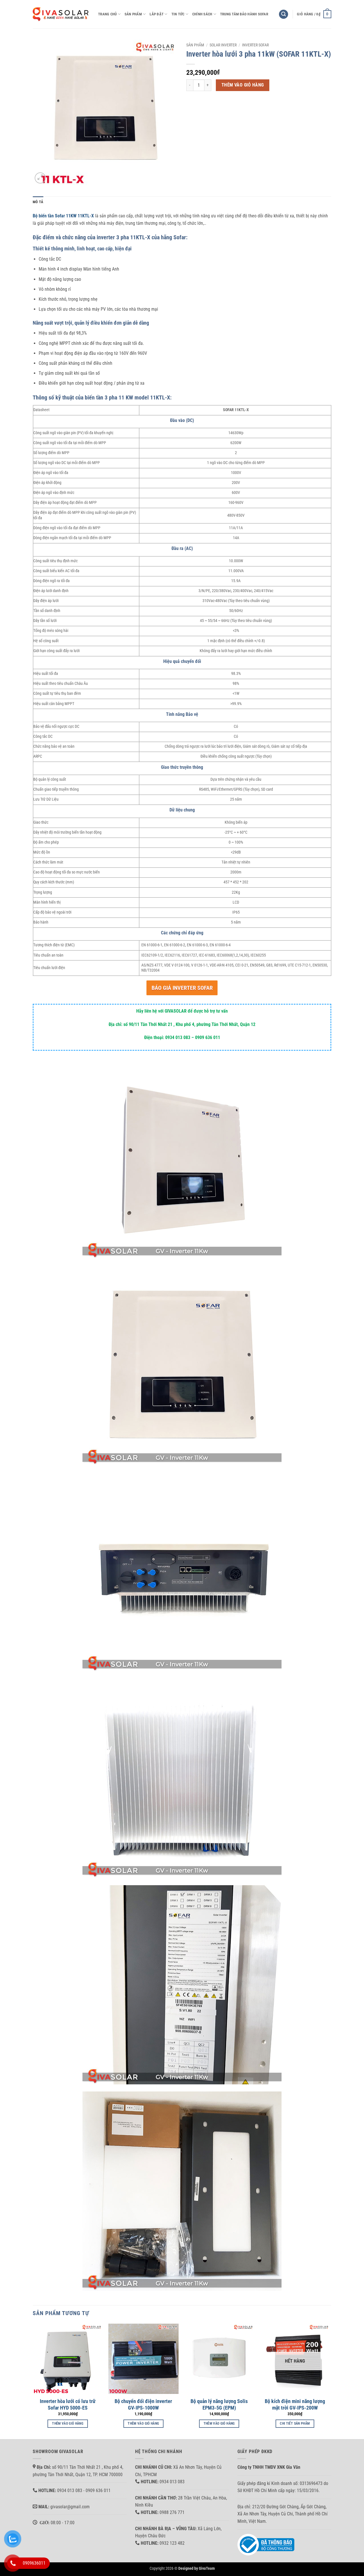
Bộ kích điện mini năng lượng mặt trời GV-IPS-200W (295, 2404)
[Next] (330, 2381)
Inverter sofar (255, 45)
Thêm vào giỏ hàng (243, 85)
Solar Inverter (223, 45)
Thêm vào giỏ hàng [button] (68, 2423)
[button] (284, 14)
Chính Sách (202, 14)
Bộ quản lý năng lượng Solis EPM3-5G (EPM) (219, 2404)
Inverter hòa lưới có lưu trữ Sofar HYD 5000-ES (68, 2404)
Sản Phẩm (133, 14)
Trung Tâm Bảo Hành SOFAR (244, 14)
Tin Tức (178, 14)
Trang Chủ (107, 14)
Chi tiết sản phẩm (295, 2423)
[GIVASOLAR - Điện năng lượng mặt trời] (61, 14)
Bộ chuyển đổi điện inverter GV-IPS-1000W (143, 2404)
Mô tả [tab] (38, 202)
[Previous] (33, 2381)
